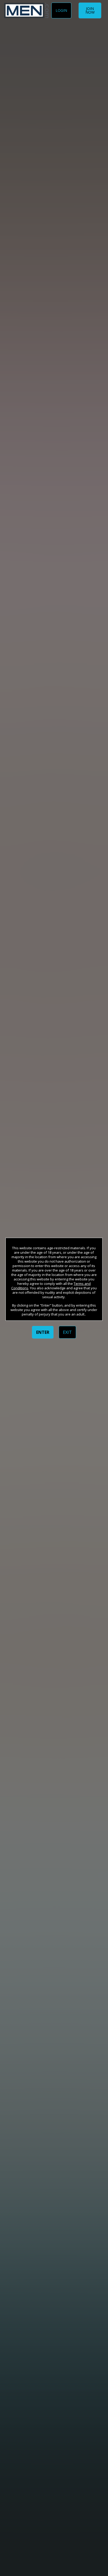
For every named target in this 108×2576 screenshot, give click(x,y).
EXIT (67, 1332)
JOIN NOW (90, 10)
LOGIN (61, 10)
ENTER (43, 1332)
